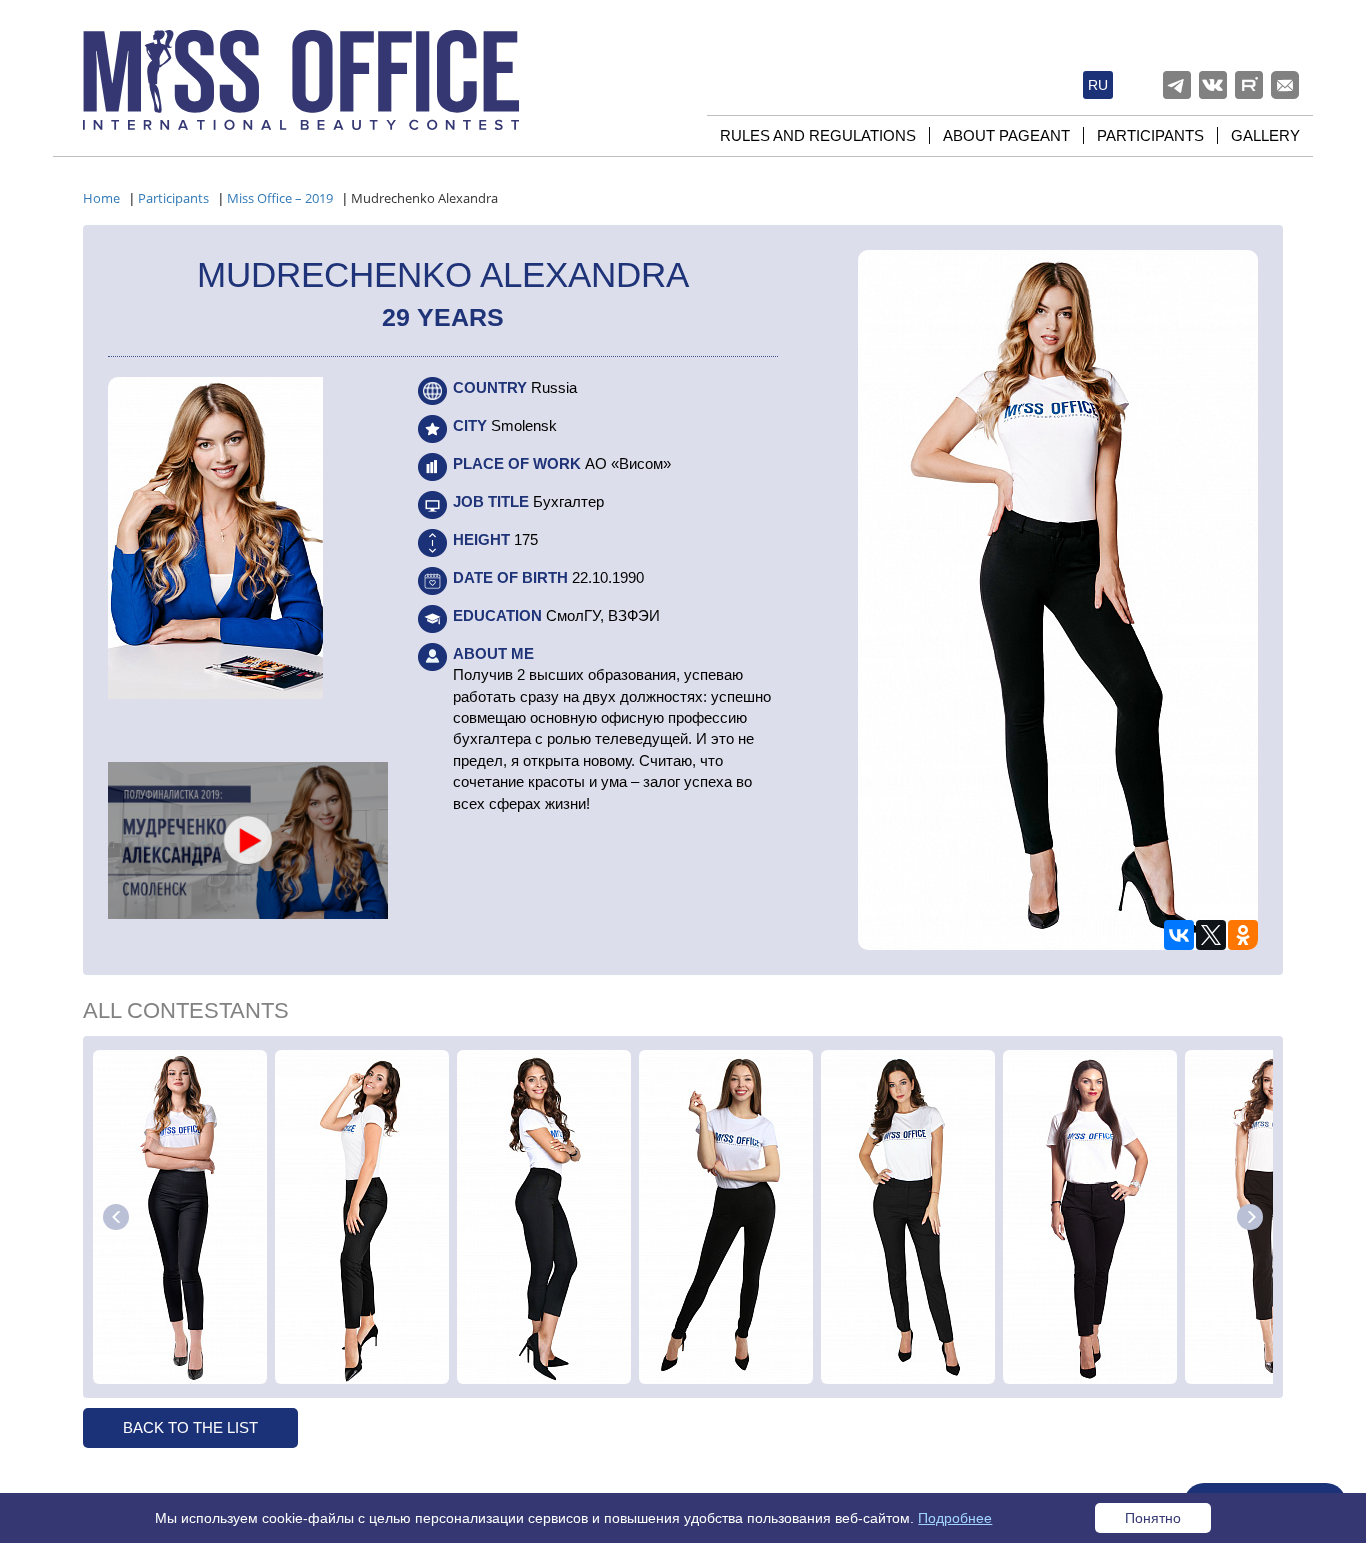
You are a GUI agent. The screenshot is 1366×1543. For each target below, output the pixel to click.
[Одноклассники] (1243, 935)
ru (1098, 85)
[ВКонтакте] (1179, 935)
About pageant (1006, 135)
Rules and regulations (818, 135)
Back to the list (190, 1427)
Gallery (1265, 135)
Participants (1150, 135)
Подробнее (955, 1518)
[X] (1211, 935)
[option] (180, 1217)
